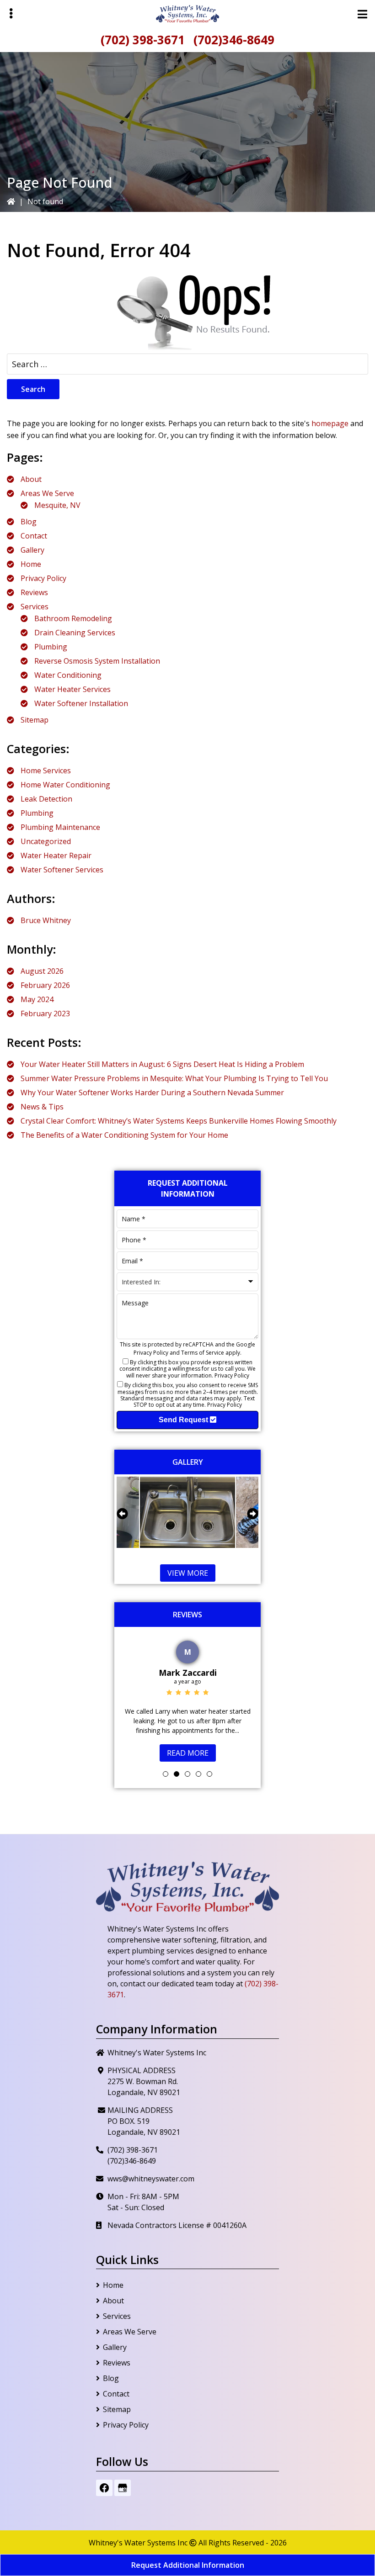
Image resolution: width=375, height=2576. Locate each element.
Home (31, 564)
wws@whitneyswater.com (151, 2170)
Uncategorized (46, 841)
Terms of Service (203, 1353)
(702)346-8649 (234, 40)
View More (188, 1573)
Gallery (32, 550)
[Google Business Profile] (123, 2479)
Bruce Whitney (46, 920)
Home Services (46, 771)
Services (35, 607)
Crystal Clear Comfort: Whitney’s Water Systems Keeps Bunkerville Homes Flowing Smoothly (179, 1121)
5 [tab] (209, 1765)
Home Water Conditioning (65, 785)
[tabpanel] (187, 1694)
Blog (29, 522)
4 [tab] (198, 1765)
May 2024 (37, 999)
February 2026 (45, 985)
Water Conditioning (68, 675)
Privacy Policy (43, 578)
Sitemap (35, 720)
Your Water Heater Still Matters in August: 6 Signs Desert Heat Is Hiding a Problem (162, 1064)
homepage (330, 423)
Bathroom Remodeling (73, 618)
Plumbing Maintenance (60, 827)
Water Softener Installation (81, 703)
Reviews (34, 592)
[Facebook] (104, 2479)
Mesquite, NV (57, 505)
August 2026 (42, 971)
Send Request (184, 1420)
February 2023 (45, 1014)
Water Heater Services (72, 689)
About (31, 479)
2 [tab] (177, 1765)
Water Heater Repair (56, 855)
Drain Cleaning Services (75, 633)
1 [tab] (166, 1765)
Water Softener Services (62, 870)
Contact (34, 536)
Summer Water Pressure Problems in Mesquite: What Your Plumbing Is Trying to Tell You (174, 1078)
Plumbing (51, 647)
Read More (188, 1743)
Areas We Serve (47, 493)
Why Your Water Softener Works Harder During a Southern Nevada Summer (152, 1093)
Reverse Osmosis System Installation (97, 661)
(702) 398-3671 (143, 40)
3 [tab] (187, 1765)
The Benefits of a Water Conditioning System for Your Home (124, 1135)
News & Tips (42, 1107)
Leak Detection (46, 799)
